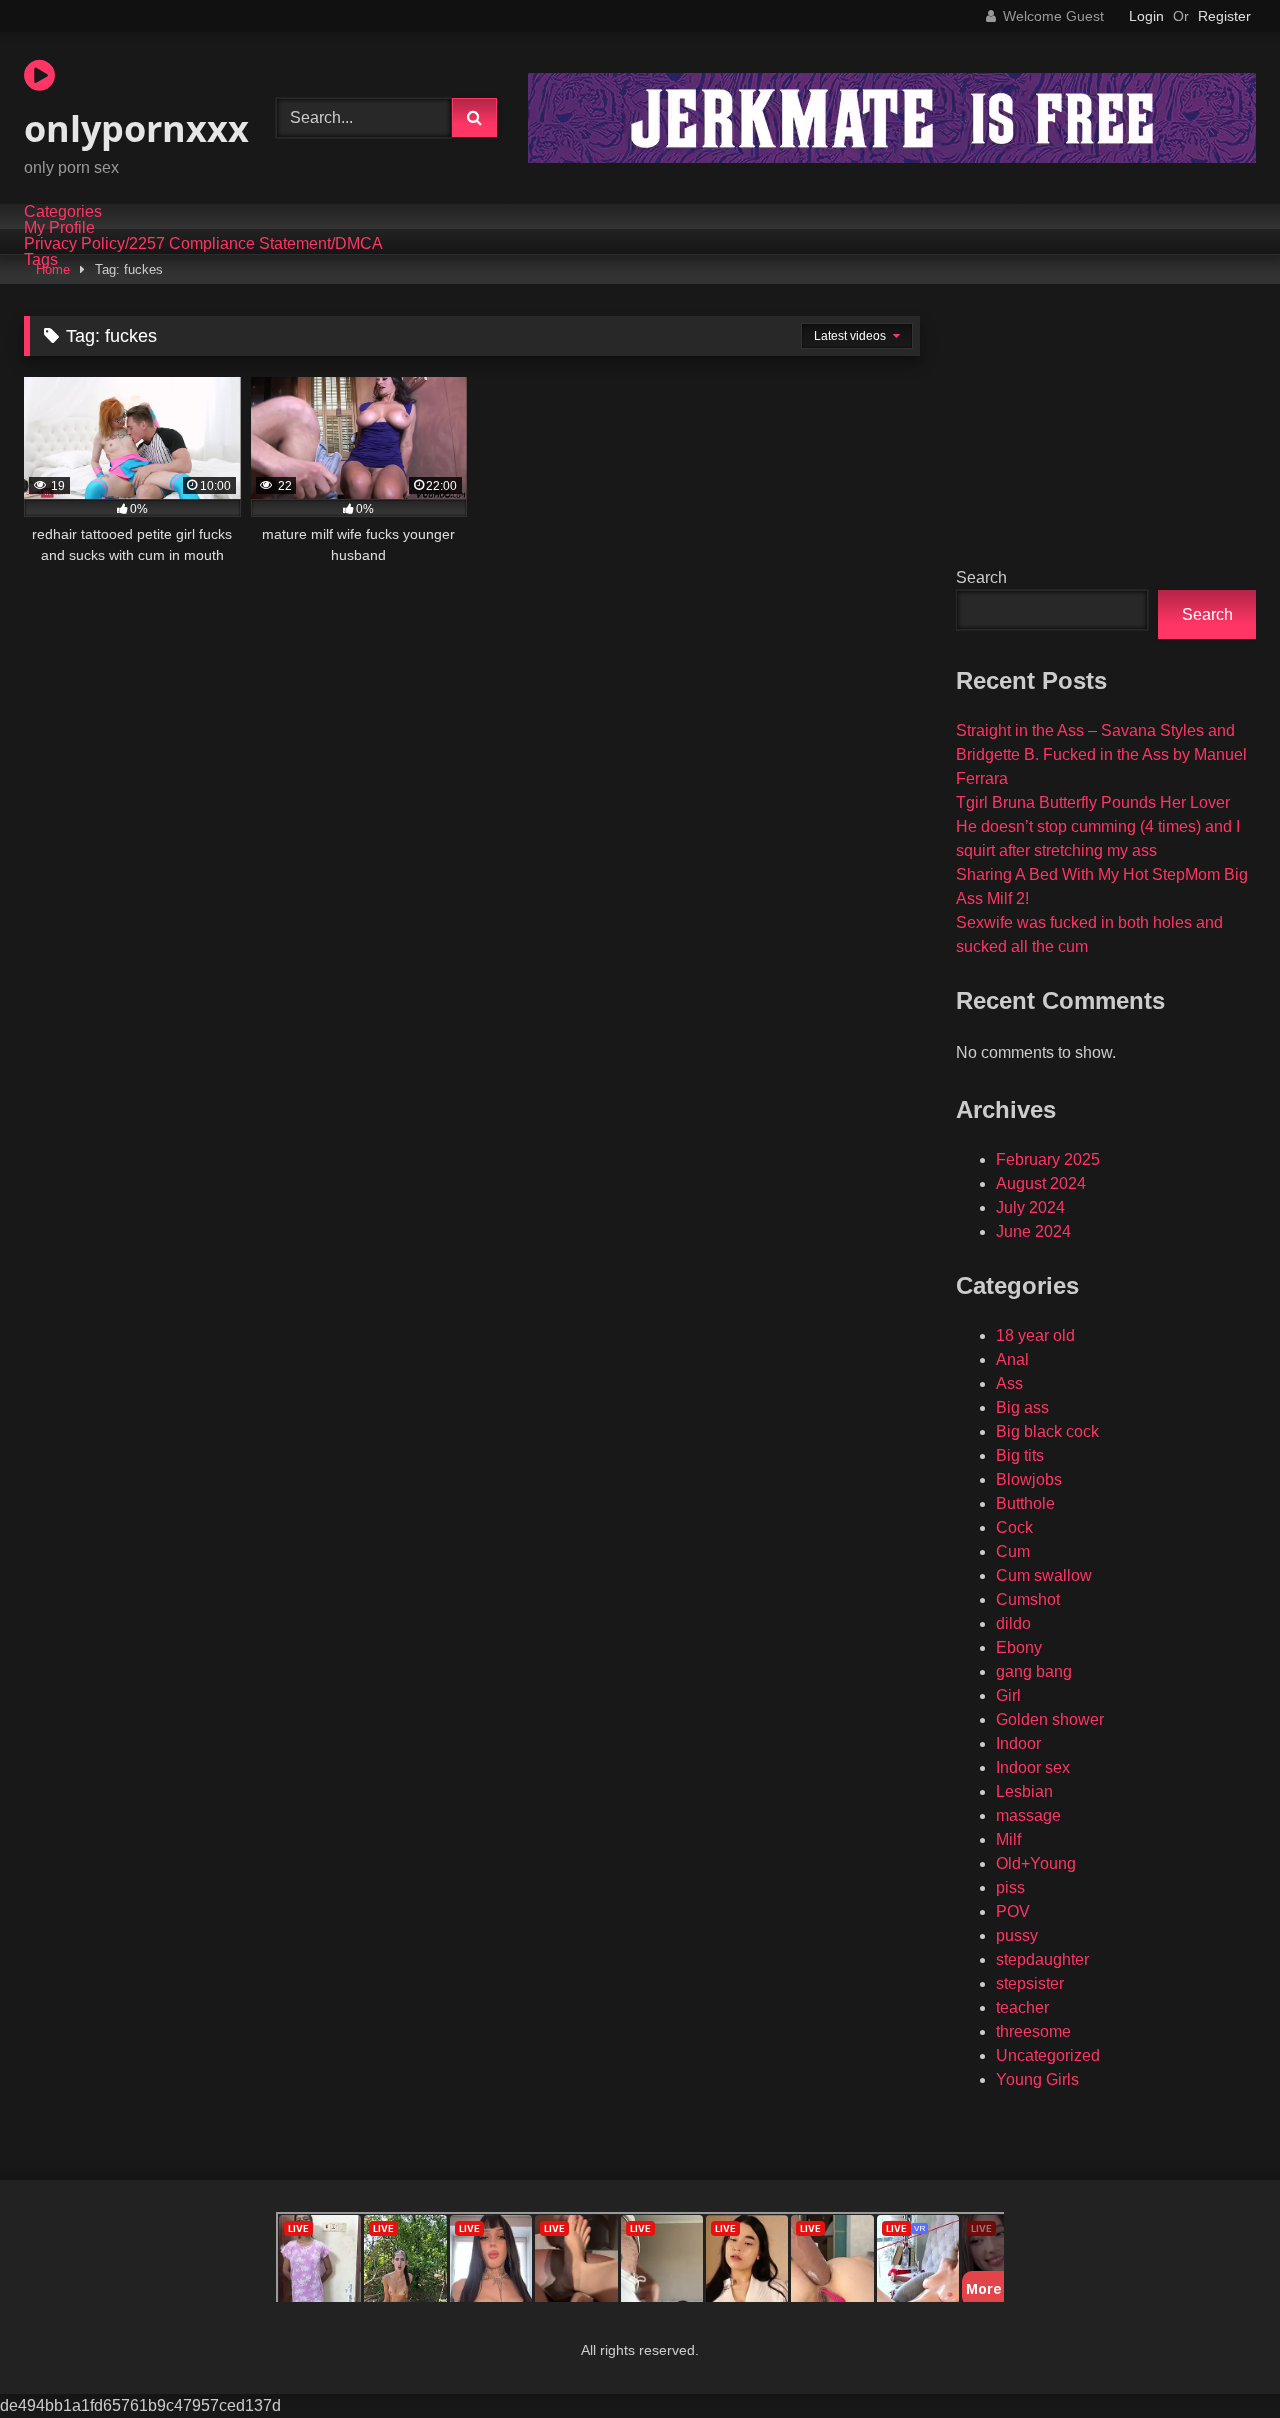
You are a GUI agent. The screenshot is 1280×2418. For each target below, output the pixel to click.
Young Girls (1037, 2079)
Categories (63, 212)
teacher (1022, 2007)
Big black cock (1047, 1431)
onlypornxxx (136, 128)
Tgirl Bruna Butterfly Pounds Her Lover (1093, 802)
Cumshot (1028, 1599)
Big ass (1022, 1407)
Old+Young (1036, 1863)
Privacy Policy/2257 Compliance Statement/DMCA (203, 244)
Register (1224, 16)
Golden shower (1050, 1719)
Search (981, 577)
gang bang (1034, 1671)
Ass (1009, 1383)
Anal (1012, 1359)
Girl (1008, 1695)
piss (1010, 1887)
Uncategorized (1048, 2055)
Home (53, 269)
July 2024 (1030, 1207)
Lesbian (1024, 1791)
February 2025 (1048, 1159)
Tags (41, 260)
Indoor (1018, 1743)
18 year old (1035, 1335)
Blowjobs (1029, 1479)
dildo (1013, 1623)
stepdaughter (1042, 1959)
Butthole (1025, 1503)
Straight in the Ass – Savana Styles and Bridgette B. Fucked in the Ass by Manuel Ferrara (1101, 754)
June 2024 (1033, 1231)
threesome (1033, 2031)
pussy (1017, 1935)
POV (1013, 1911)
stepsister (1030, 1983)
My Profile (59, 228)
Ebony (1019, 1647)
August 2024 (1041, 1183)
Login (1146, 16)
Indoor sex (1033, 1767)
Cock (1014, 1527)
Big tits (1020, 1455)
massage (1028, 1815)
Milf (1008, 1839)
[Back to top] (1218, 2358)
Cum (1013, 1551)
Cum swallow (1044, 1575)
